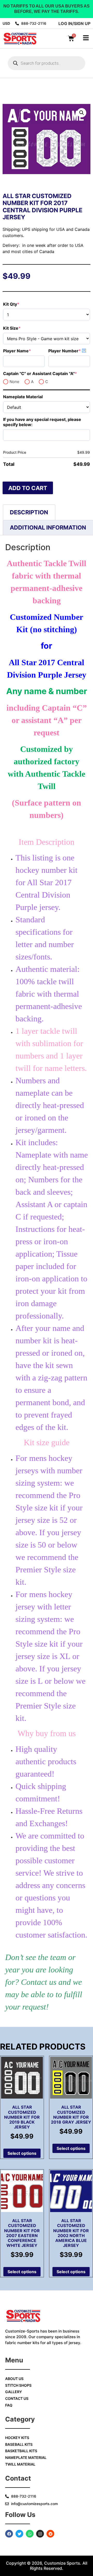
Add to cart (28, 488)
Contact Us (17, 2398)
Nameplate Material (23, 397)
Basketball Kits (21, 2451)
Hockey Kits (17, 2438)
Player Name (24, 351)
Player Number (69, 351)
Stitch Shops (18, 2385)
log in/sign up (74, 23)
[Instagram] (40, 2534)
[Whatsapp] (30, 2534)
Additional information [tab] (48, 527)
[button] (82, 113)
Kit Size (22, 328)
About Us (14, 2379)
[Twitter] (19, 2534)
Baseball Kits (19, 2444)
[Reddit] (50, 2534)
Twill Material (20, 2464)
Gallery (14, 2392)
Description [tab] (29, 512)
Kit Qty (22, 304)
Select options (22, 2153)
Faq (9, 2405)
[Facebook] (9, 2534)
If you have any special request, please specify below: (42, 422)
